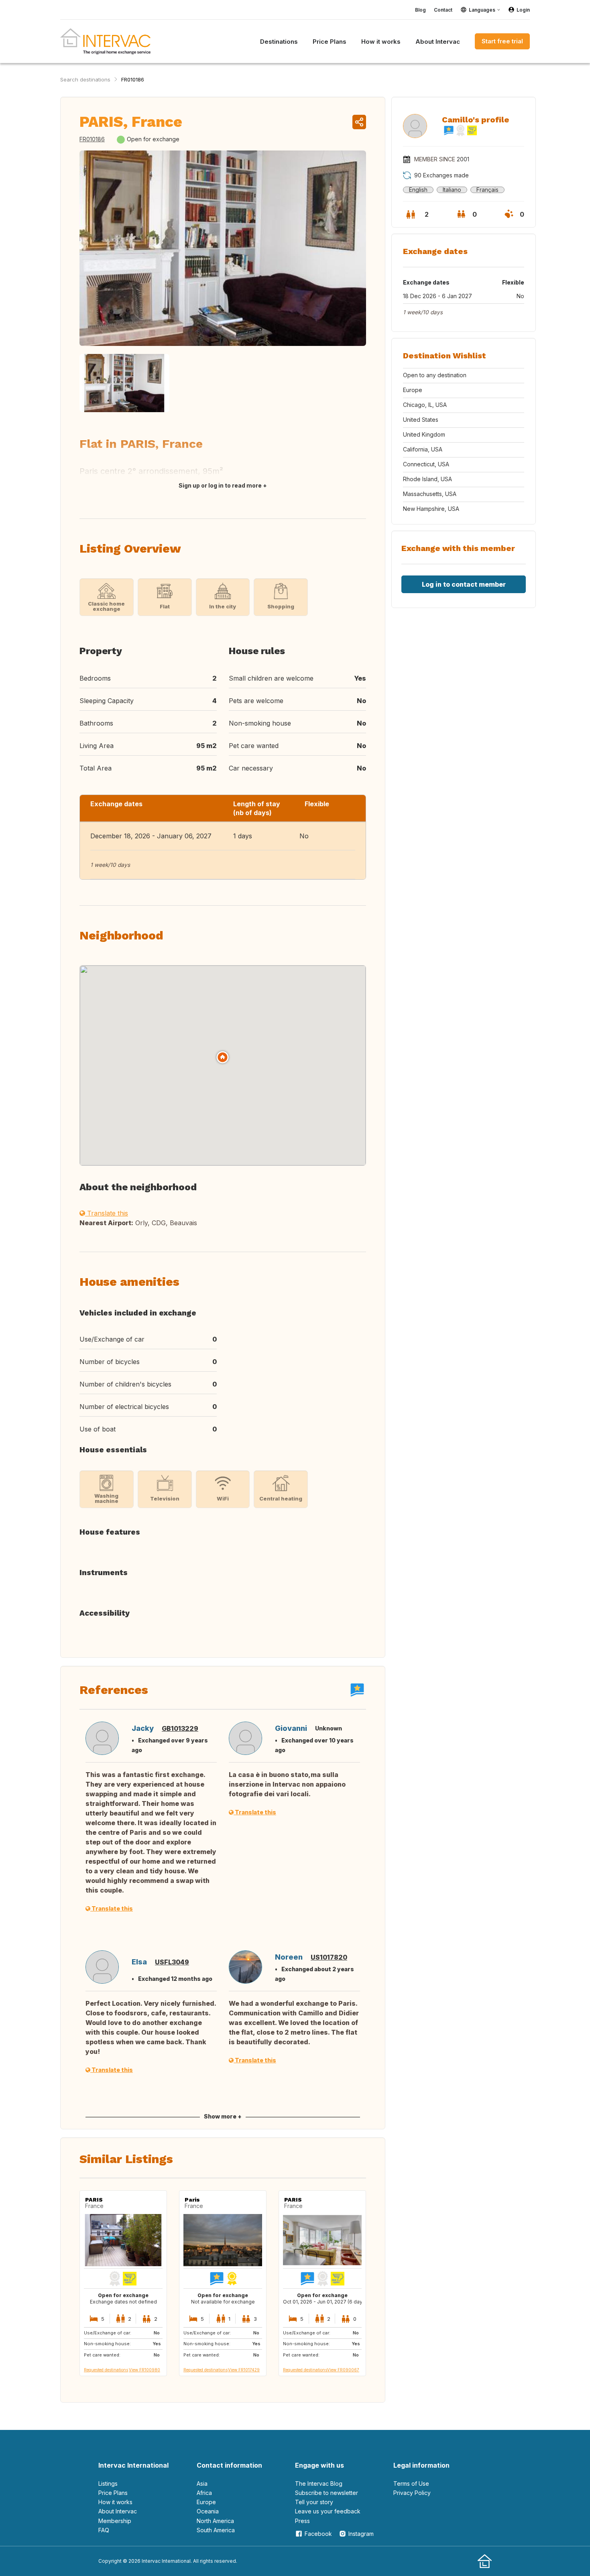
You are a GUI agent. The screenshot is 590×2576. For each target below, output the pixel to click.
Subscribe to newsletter (327, 2493)
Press (302, 2521)
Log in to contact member (464, 584)
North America (215, 2521)
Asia (202, 2483)
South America (216, 2530)
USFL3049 (172, 1962)
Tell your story (314, 2502)
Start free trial (502, 41)
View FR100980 (144, 2370)
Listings (108, 2483)
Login (523, 10)
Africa (204, 2493)
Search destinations (85, 79)
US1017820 (329, 1957)
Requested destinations (106, 2370)
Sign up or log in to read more (220, 485)
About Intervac (118, 2511)
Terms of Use (411, 2483)
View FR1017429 (244, 2370)
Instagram (361, 2534)
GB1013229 (180, 1728)
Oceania (208, 2511)
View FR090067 (343, 2370)
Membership (115, 2521)
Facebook (318, 2534)
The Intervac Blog (319, 2483)
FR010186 (133, 79)
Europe (206, 2502)
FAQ (104, 2530)
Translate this (107, 1213)
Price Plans (113, 2493)
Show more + (223, 2116)
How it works (115, 2502)
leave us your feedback (328, 2511)
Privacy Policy (412, 2493)
